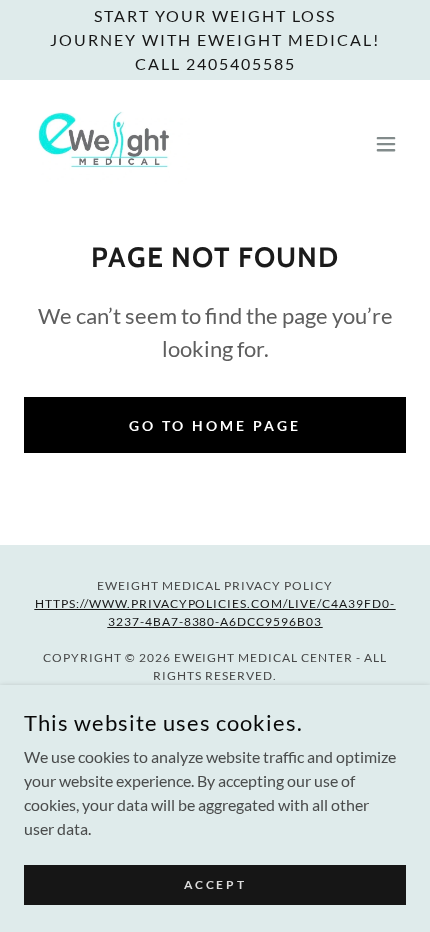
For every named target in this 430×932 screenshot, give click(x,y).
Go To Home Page (215, 425)
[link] (107, 144)
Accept (215, 884)
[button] (386, 144)
